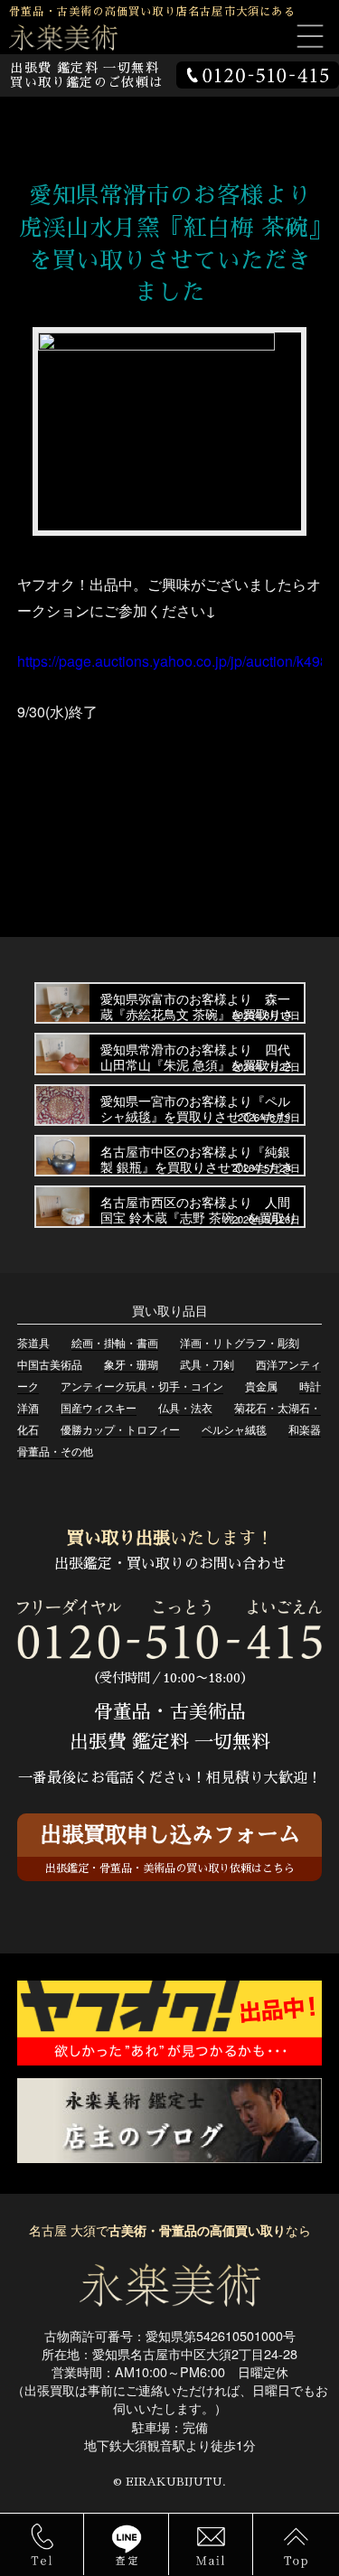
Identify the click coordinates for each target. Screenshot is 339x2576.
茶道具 (33, 1342)
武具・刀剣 (207, 1364)
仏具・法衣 (185, 1407)
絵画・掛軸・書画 (115, 1342)
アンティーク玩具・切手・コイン (142, 1386)
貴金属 (261, 1386)
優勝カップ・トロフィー (120, 1429)
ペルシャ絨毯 (234, 1429)
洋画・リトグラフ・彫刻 (240, 1342)
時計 (310, 1386)
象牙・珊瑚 (131, 1364)
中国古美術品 (50, 1364)
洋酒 (28, 1407)
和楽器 (305, 1429)
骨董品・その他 (55, 1451)
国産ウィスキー (99, 1407)
